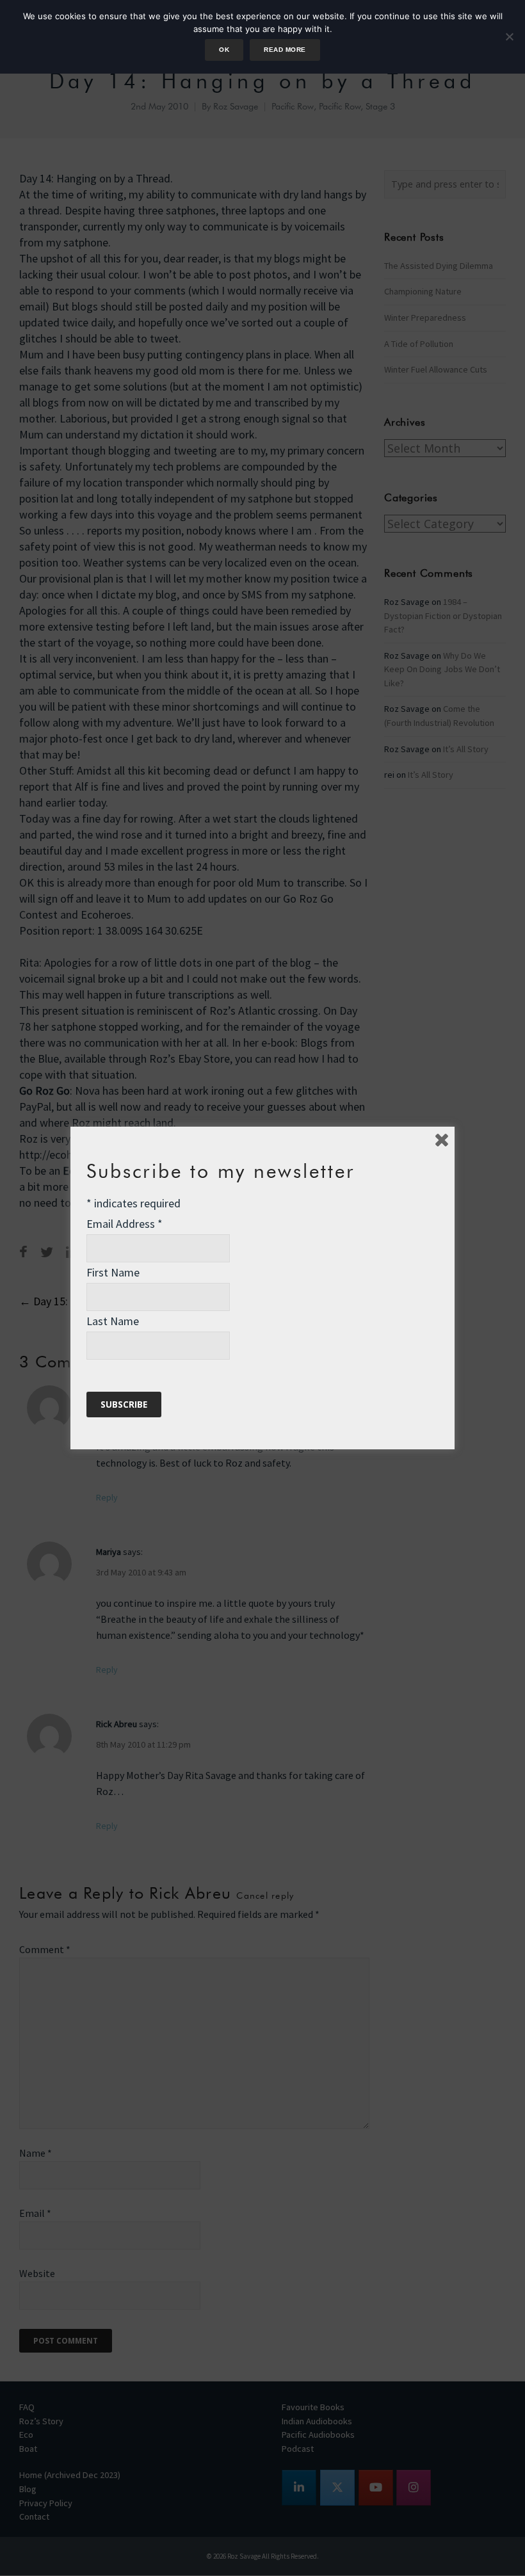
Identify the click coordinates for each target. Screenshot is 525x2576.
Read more (285, 50)
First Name (113, 1272)
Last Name (113, 1321)
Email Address (125, 1224)
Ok (224, 50)
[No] (509, 36)
